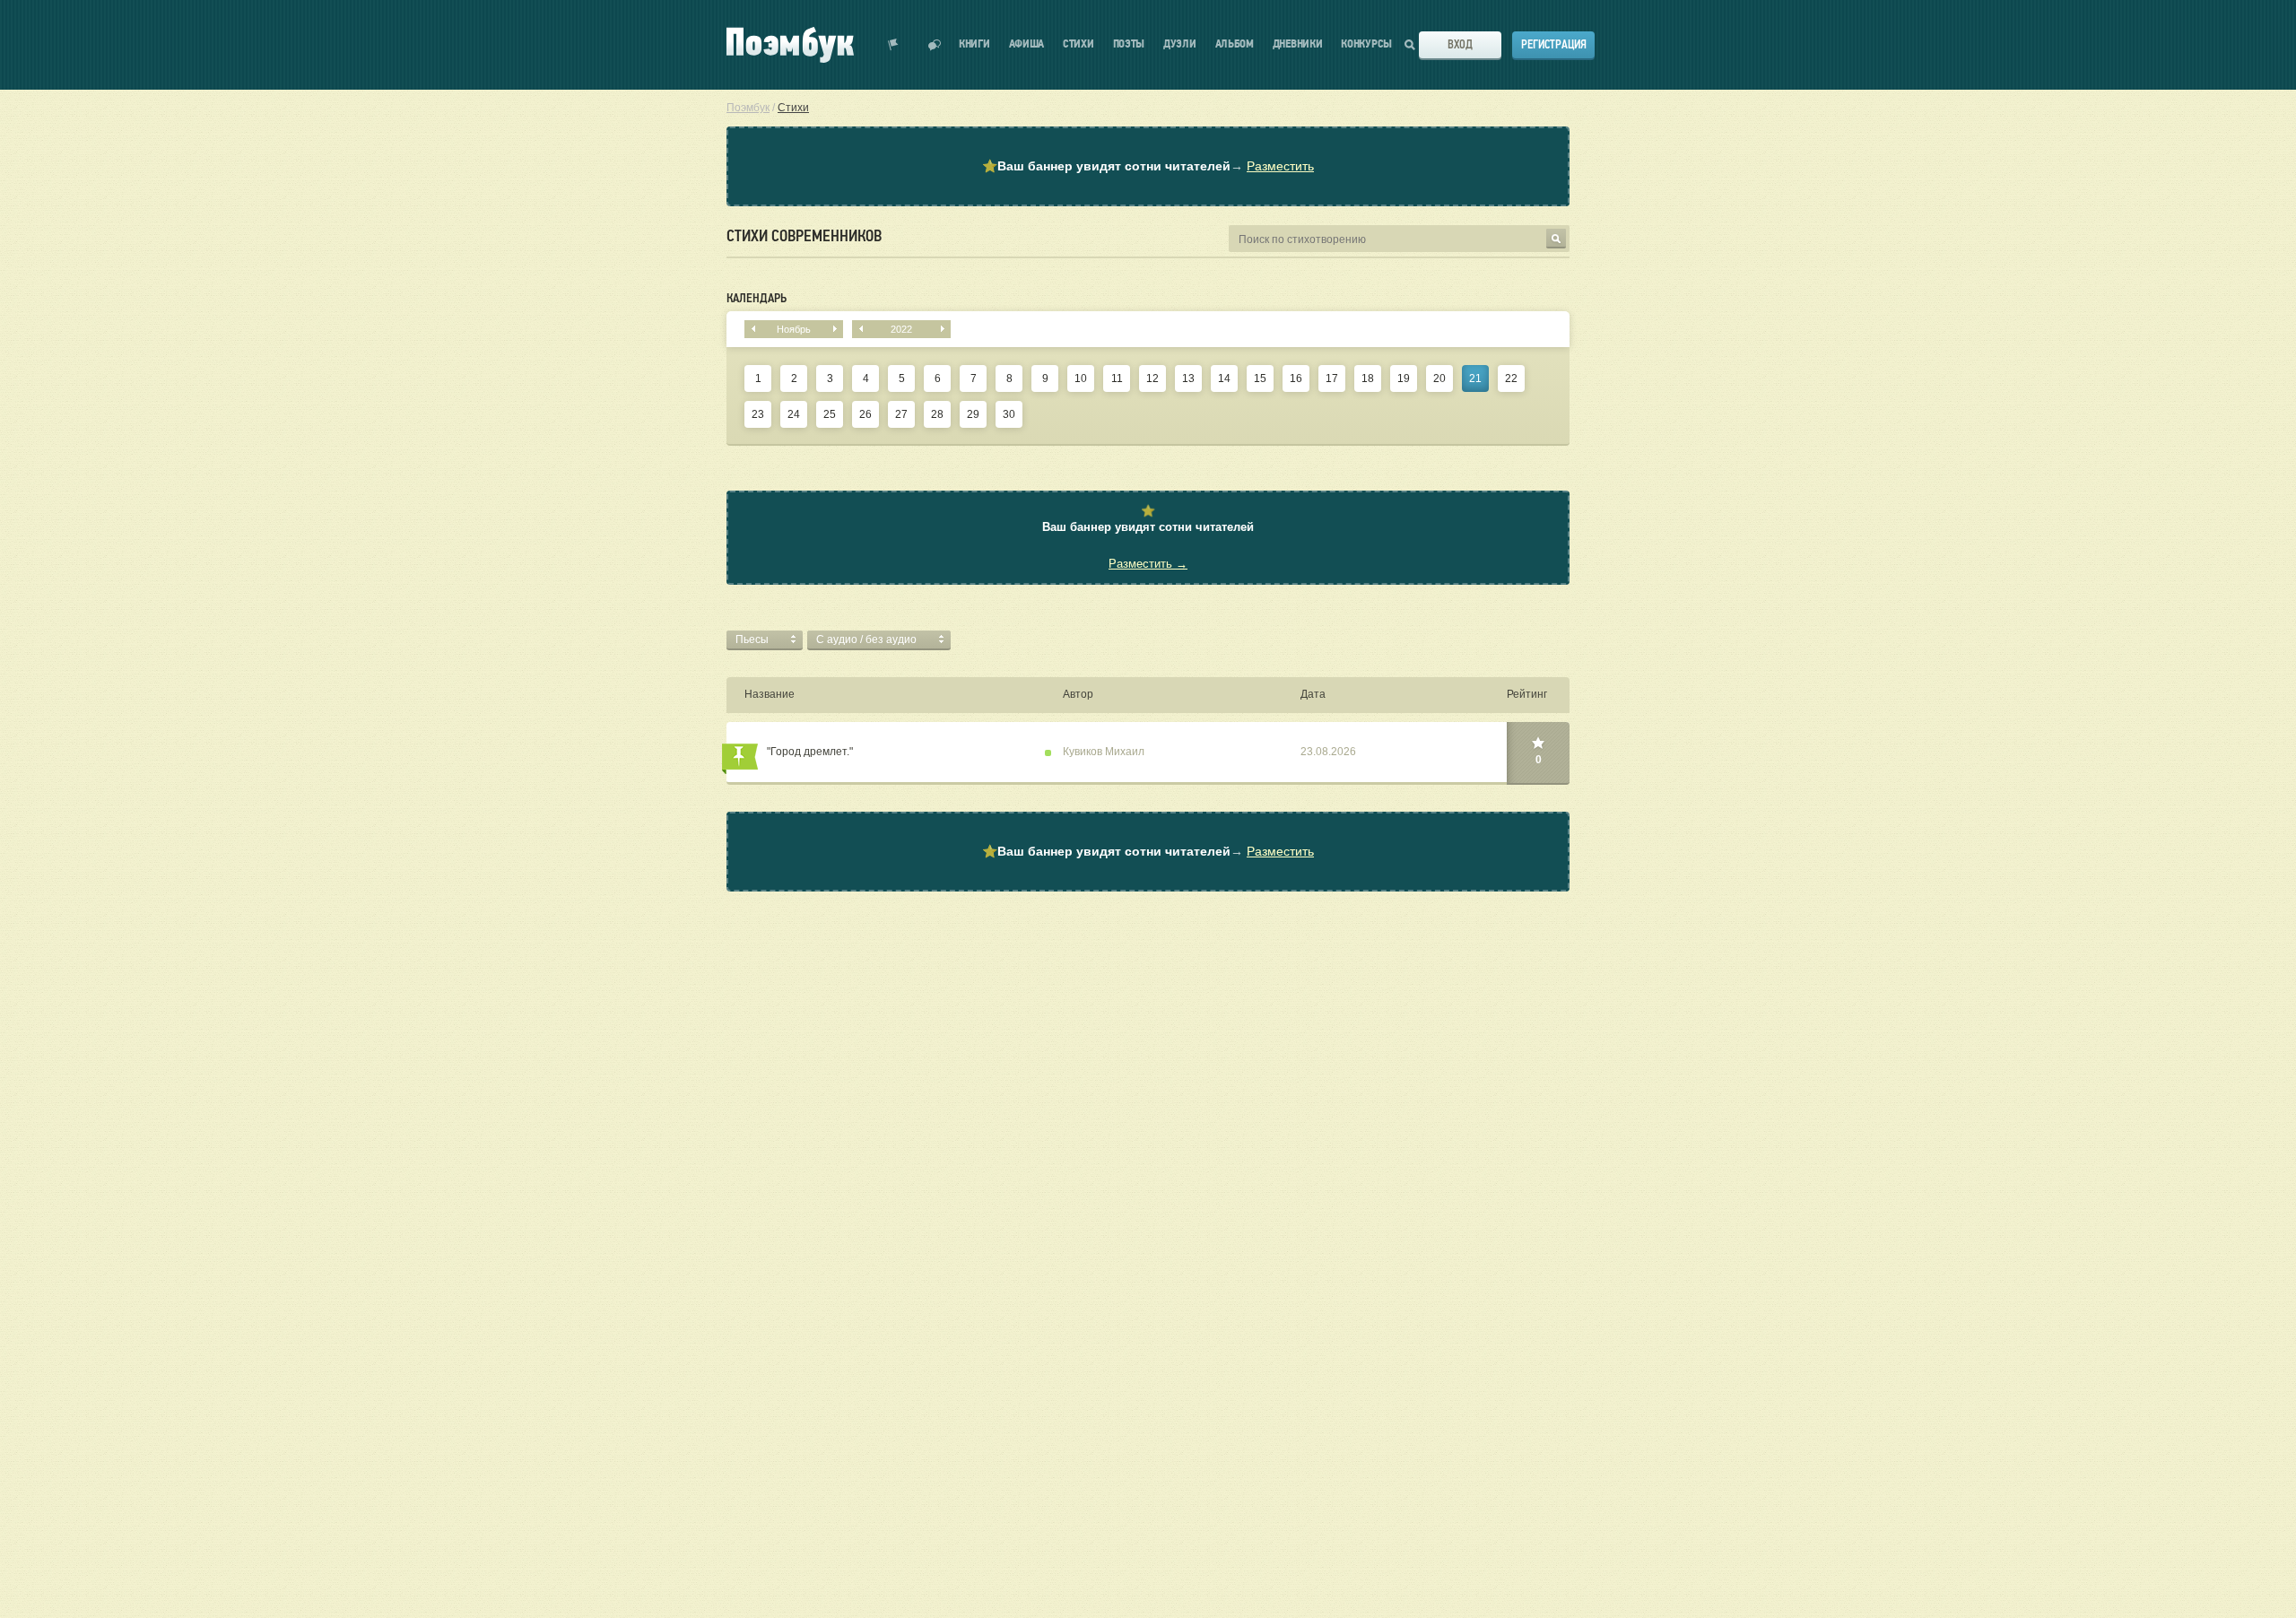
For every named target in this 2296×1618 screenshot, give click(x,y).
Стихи (1078, 44)
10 (1081, 378)
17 (1332, 378)
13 (1188, 378)
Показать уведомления (893, 45)
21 (1475, 378)
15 (1260, 378)
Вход (1460, 44)
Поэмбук (748, 108)
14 (1224, 378)
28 (937, 414)
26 (865, 414)
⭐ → (1148, 166)
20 (1439, 378)
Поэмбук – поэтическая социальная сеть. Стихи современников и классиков (790, 45)
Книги (974, 44)
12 (1152, 378)
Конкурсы (1366, 44)
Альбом (1235, 44)
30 (1009, 414)
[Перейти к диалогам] (935, 45)
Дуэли (1180, 44)
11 (1117, 378)
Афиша (1027, 44)
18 (1368, 378)
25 (830, 414)
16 (1296, 378)
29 (973, 414)
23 (758, 414)
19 (1404, 378)
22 (1511, 378)
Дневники (1298, 44)
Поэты (1129, 44)
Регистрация (1554, 44)
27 (901, 414)
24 (794, 414)
